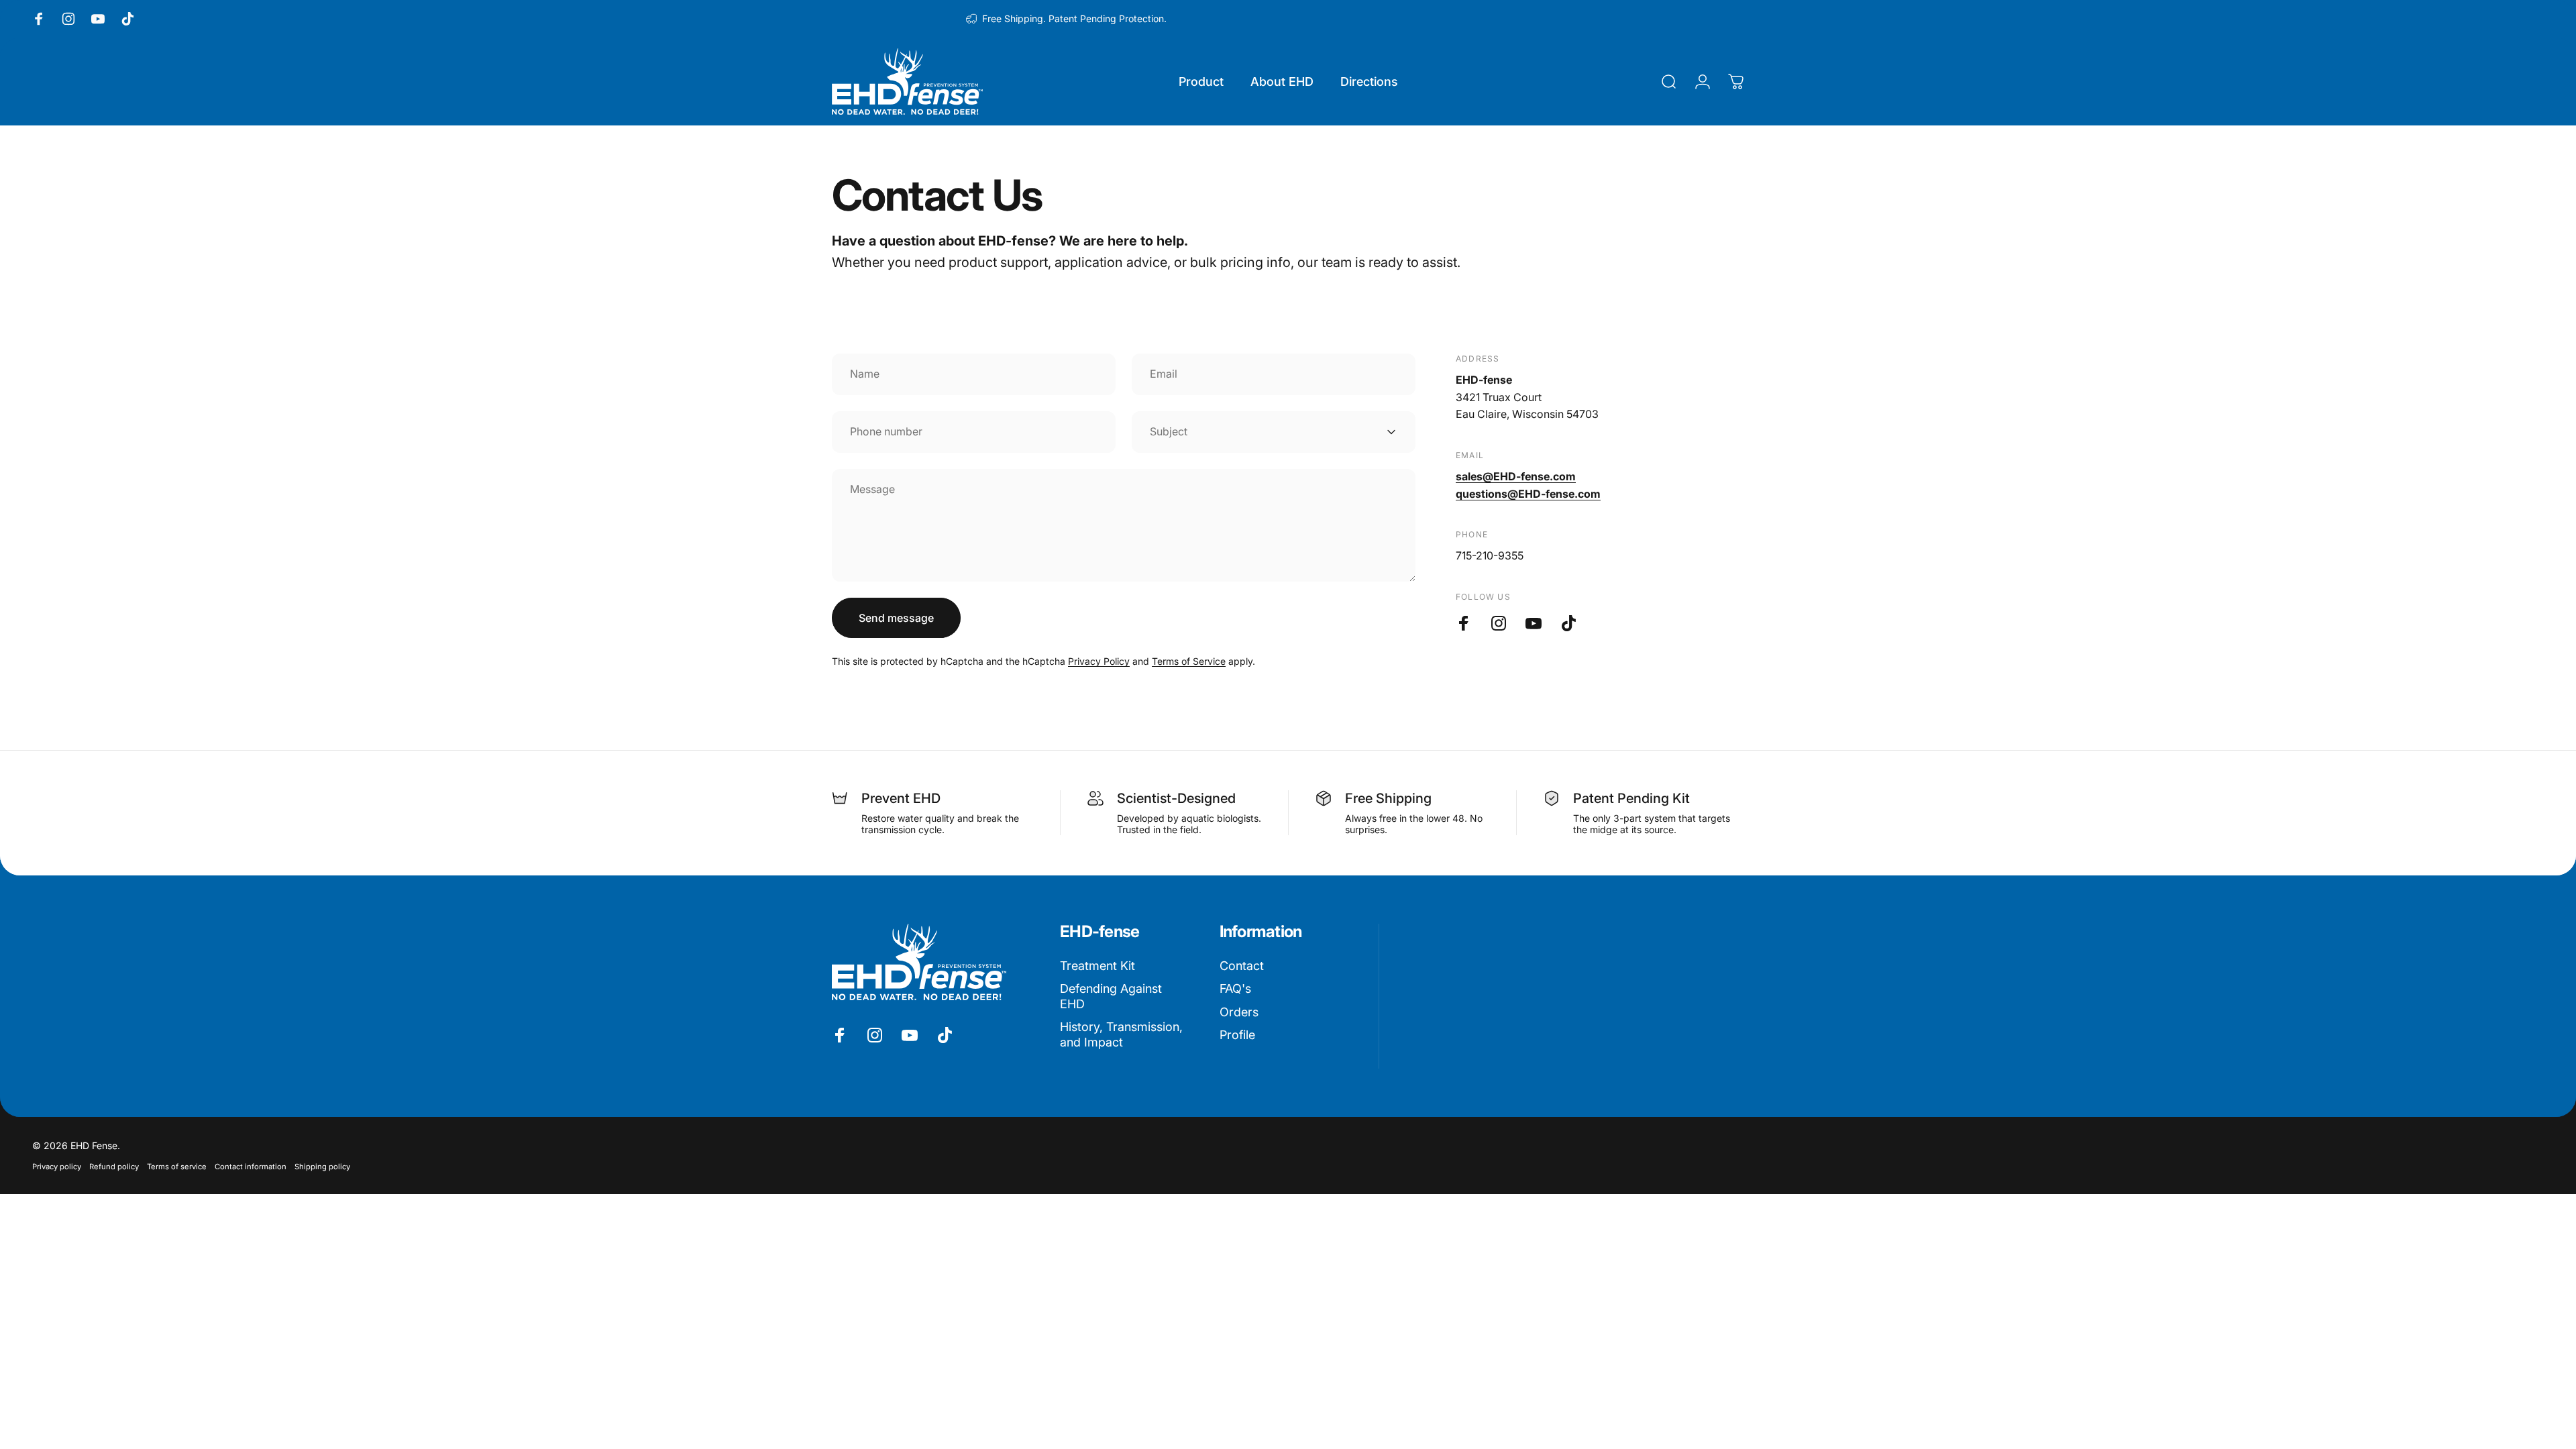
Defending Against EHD (1111, 996)
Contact (1242, 966)
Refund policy (114, 1167)
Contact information (251, 1167)
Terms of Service (1189, 661)
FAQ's (1235, 988)
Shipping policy (322, 1167)
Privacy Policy (1099, 661)
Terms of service (177, 1167)
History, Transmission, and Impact (1121, 1034)
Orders (1239, 1012)
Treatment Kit (1097, 966)
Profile (1237, 1035)
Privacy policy (57, 1167)
